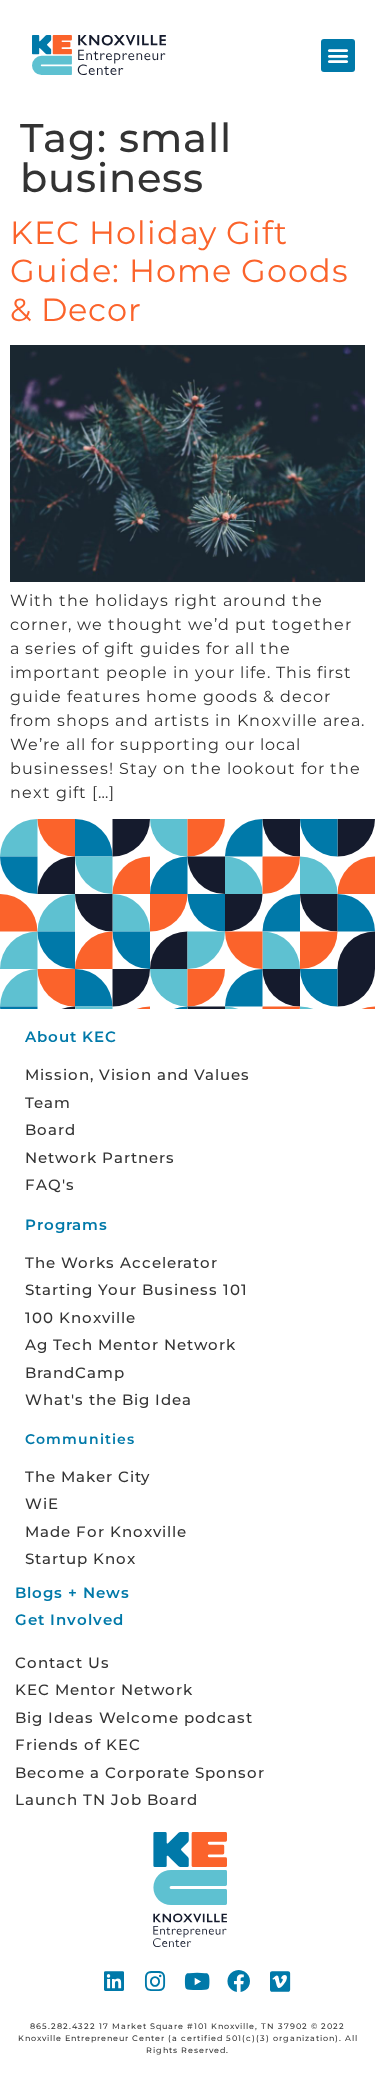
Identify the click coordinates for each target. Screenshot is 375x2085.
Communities (80, 1439)
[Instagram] (156, 1981)
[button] (338, 55)
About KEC (71, 1036)
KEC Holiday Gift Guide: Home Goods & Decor (179, 271)
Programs (66, 1224)
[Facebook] (239, 1981)
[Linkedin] (115, 1981)
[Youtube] (198, 1981)
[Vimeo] (281, 1981)
